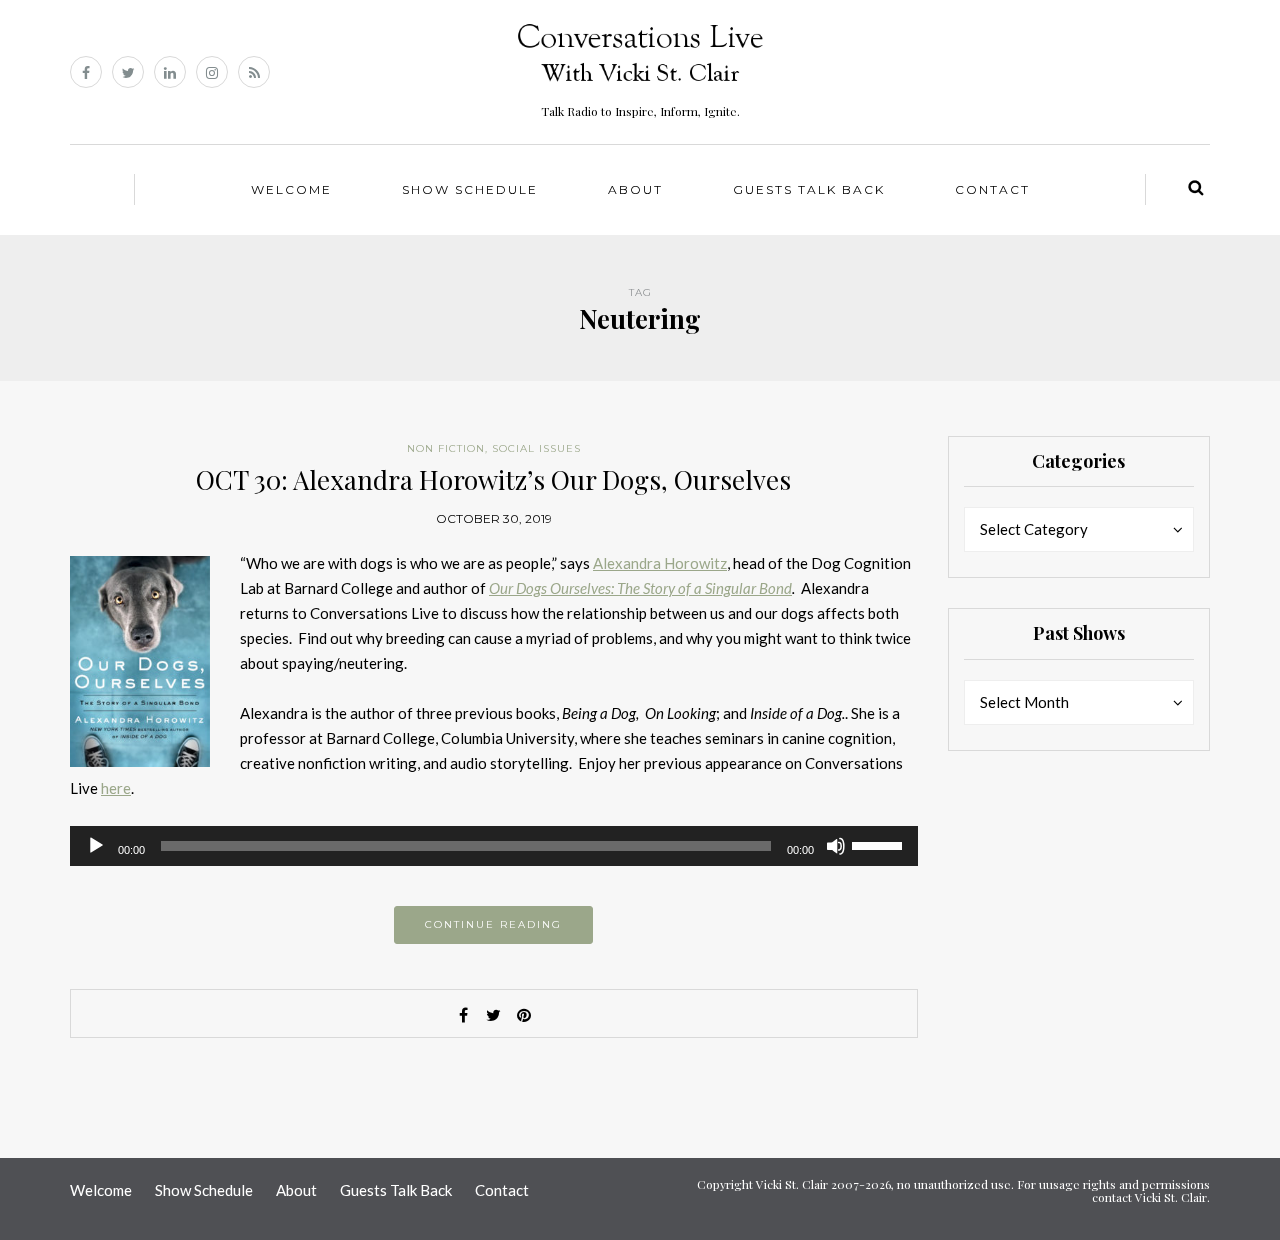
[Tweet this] (494, 1015)
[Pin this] (524, 1015)
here (116, 788)
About (635, 189)
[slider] (880, 844)
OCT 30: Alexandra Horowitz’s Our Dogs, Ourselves (493, 479)
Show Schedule (470, 189)
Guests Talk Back (809, 189)
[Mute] (836, 846)
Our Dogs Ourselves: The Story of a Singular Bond (640, 588)
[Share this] (464, 1015)
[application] (494, 846)
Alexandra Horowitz (660, 563)
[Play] (96, 846)
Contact (992, 189)
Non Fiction (446, 448)
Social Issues (536, 448)
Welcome (291, 189)
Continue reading (493, 924)
